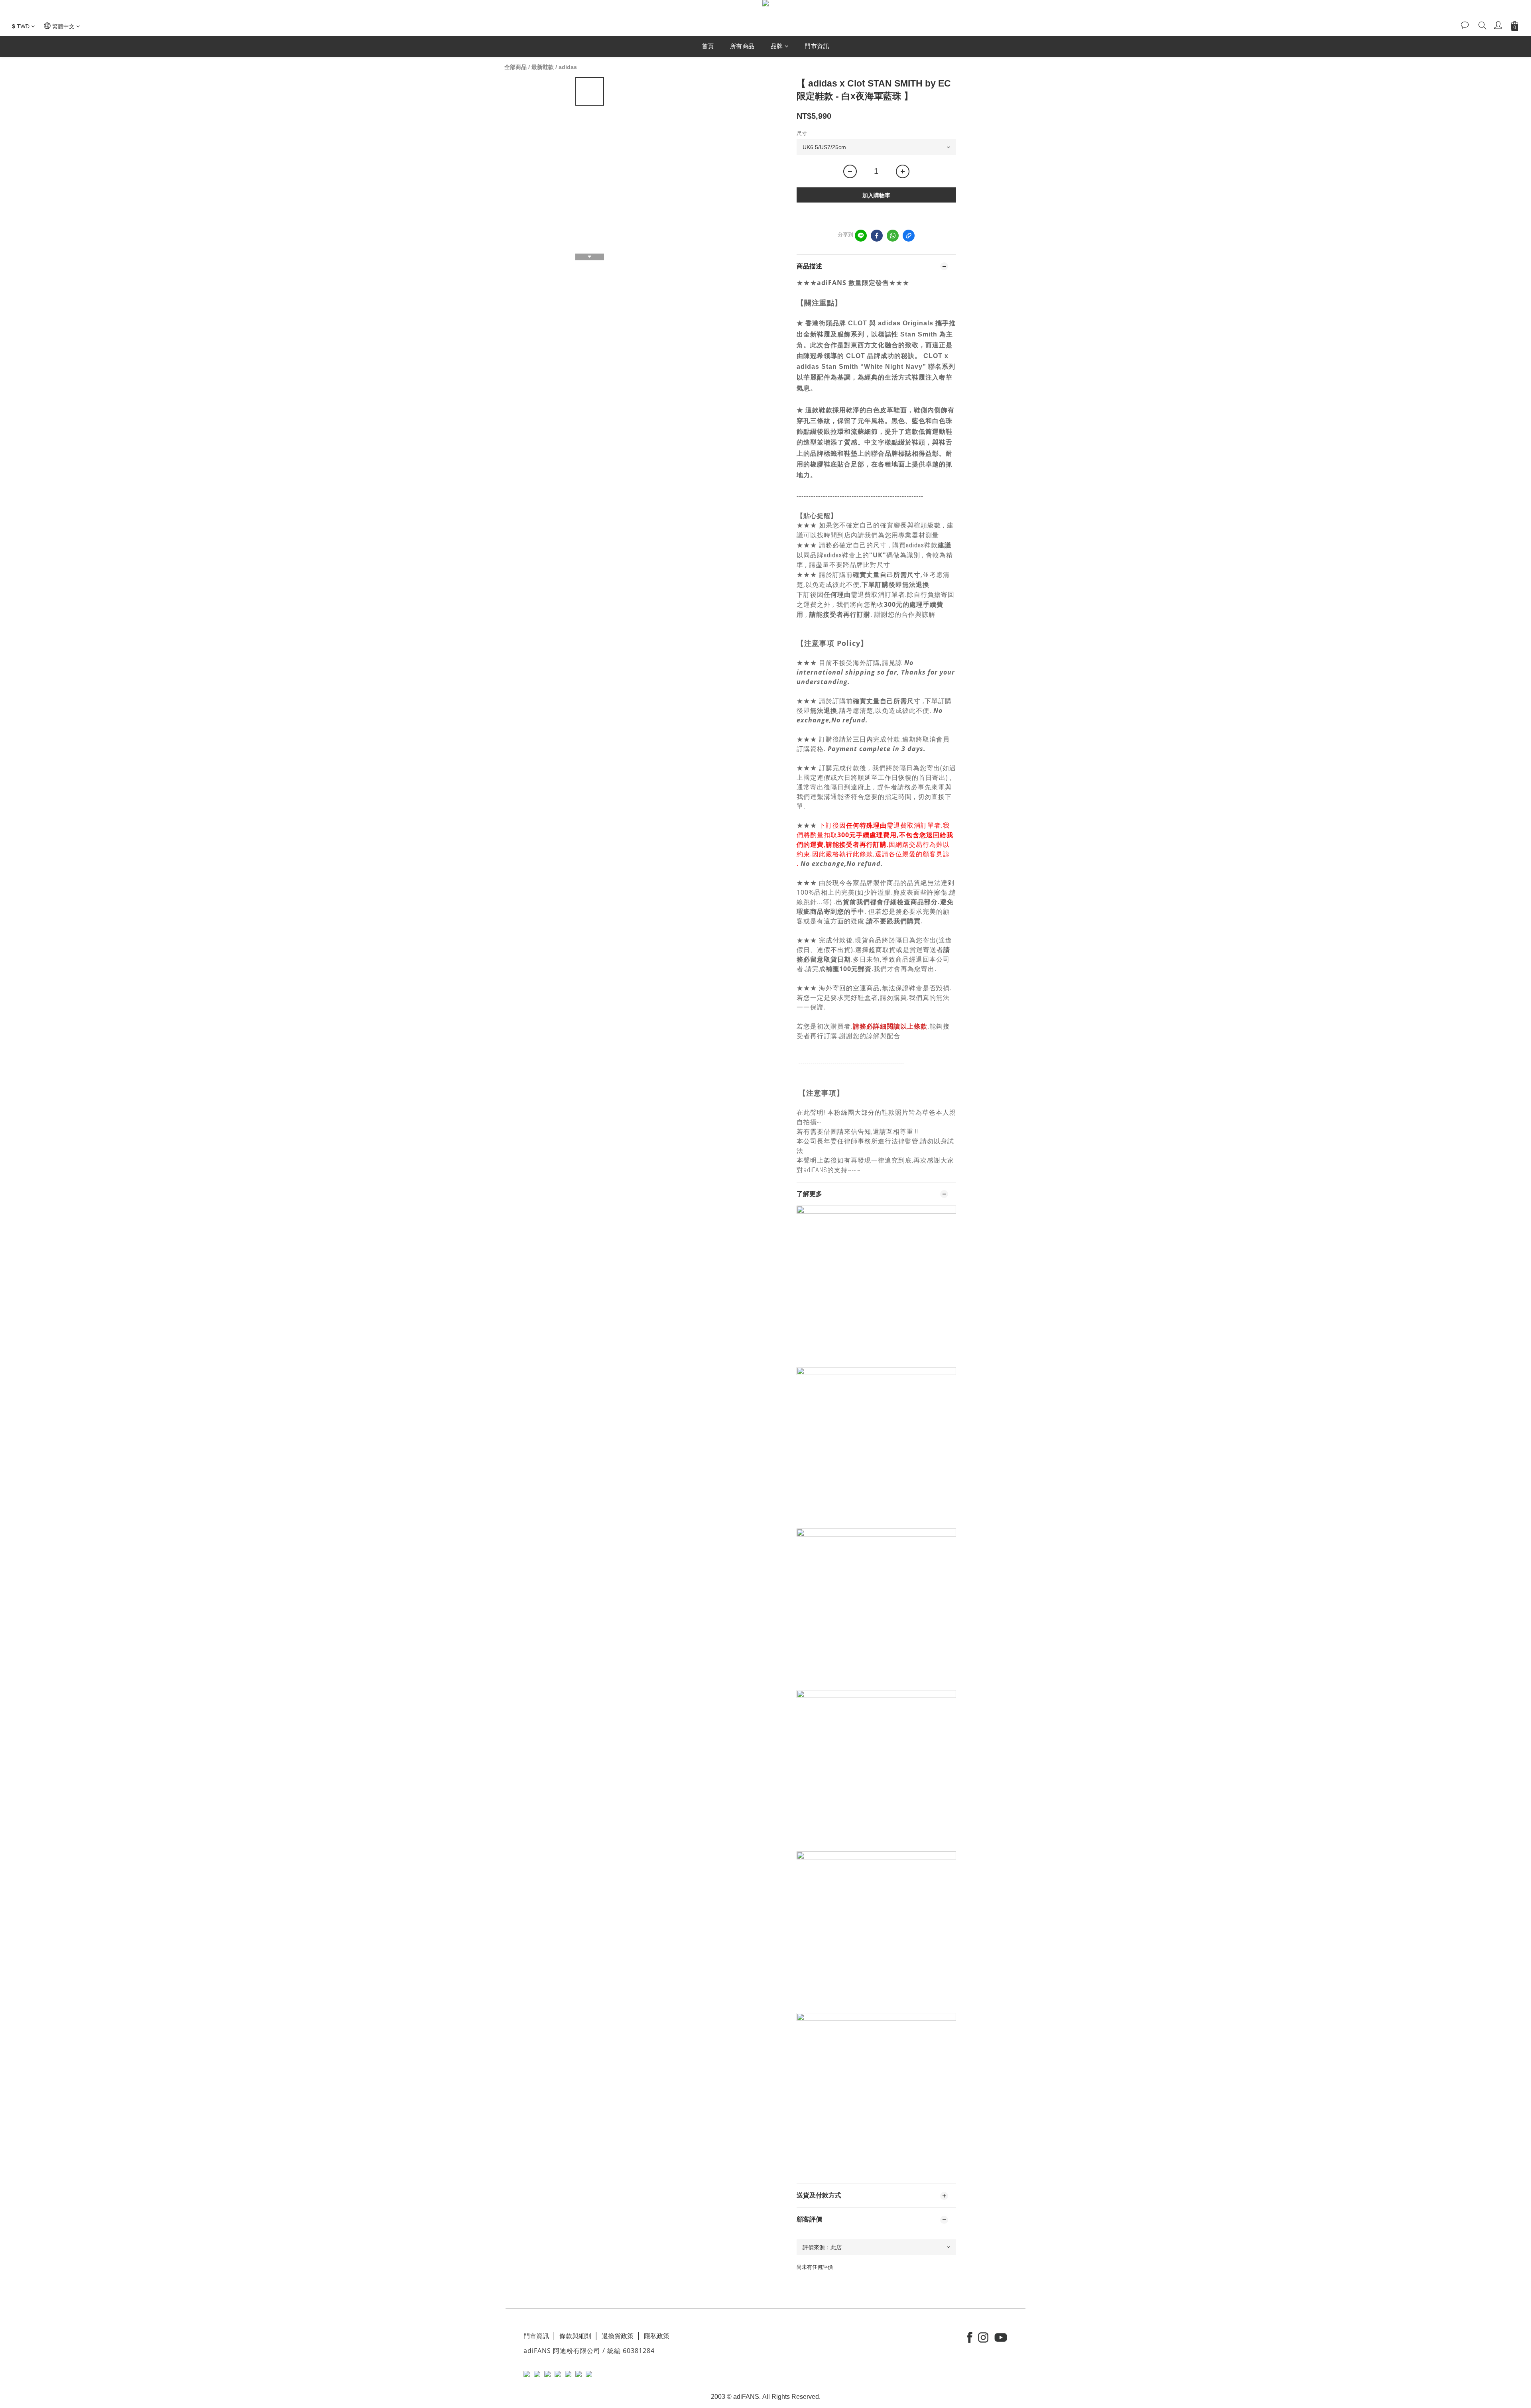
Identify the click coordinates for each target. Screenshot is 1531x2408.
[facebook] (877, 236)
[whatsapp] (893, 236)
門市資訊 (817, 46)
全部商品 (516, 67)
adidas (568, 67)
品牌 (777, 46)
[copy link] (909, 236)
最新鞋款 (543, 67)
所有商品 (742, 46)
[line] (861, 236)
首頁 (708, 46)
